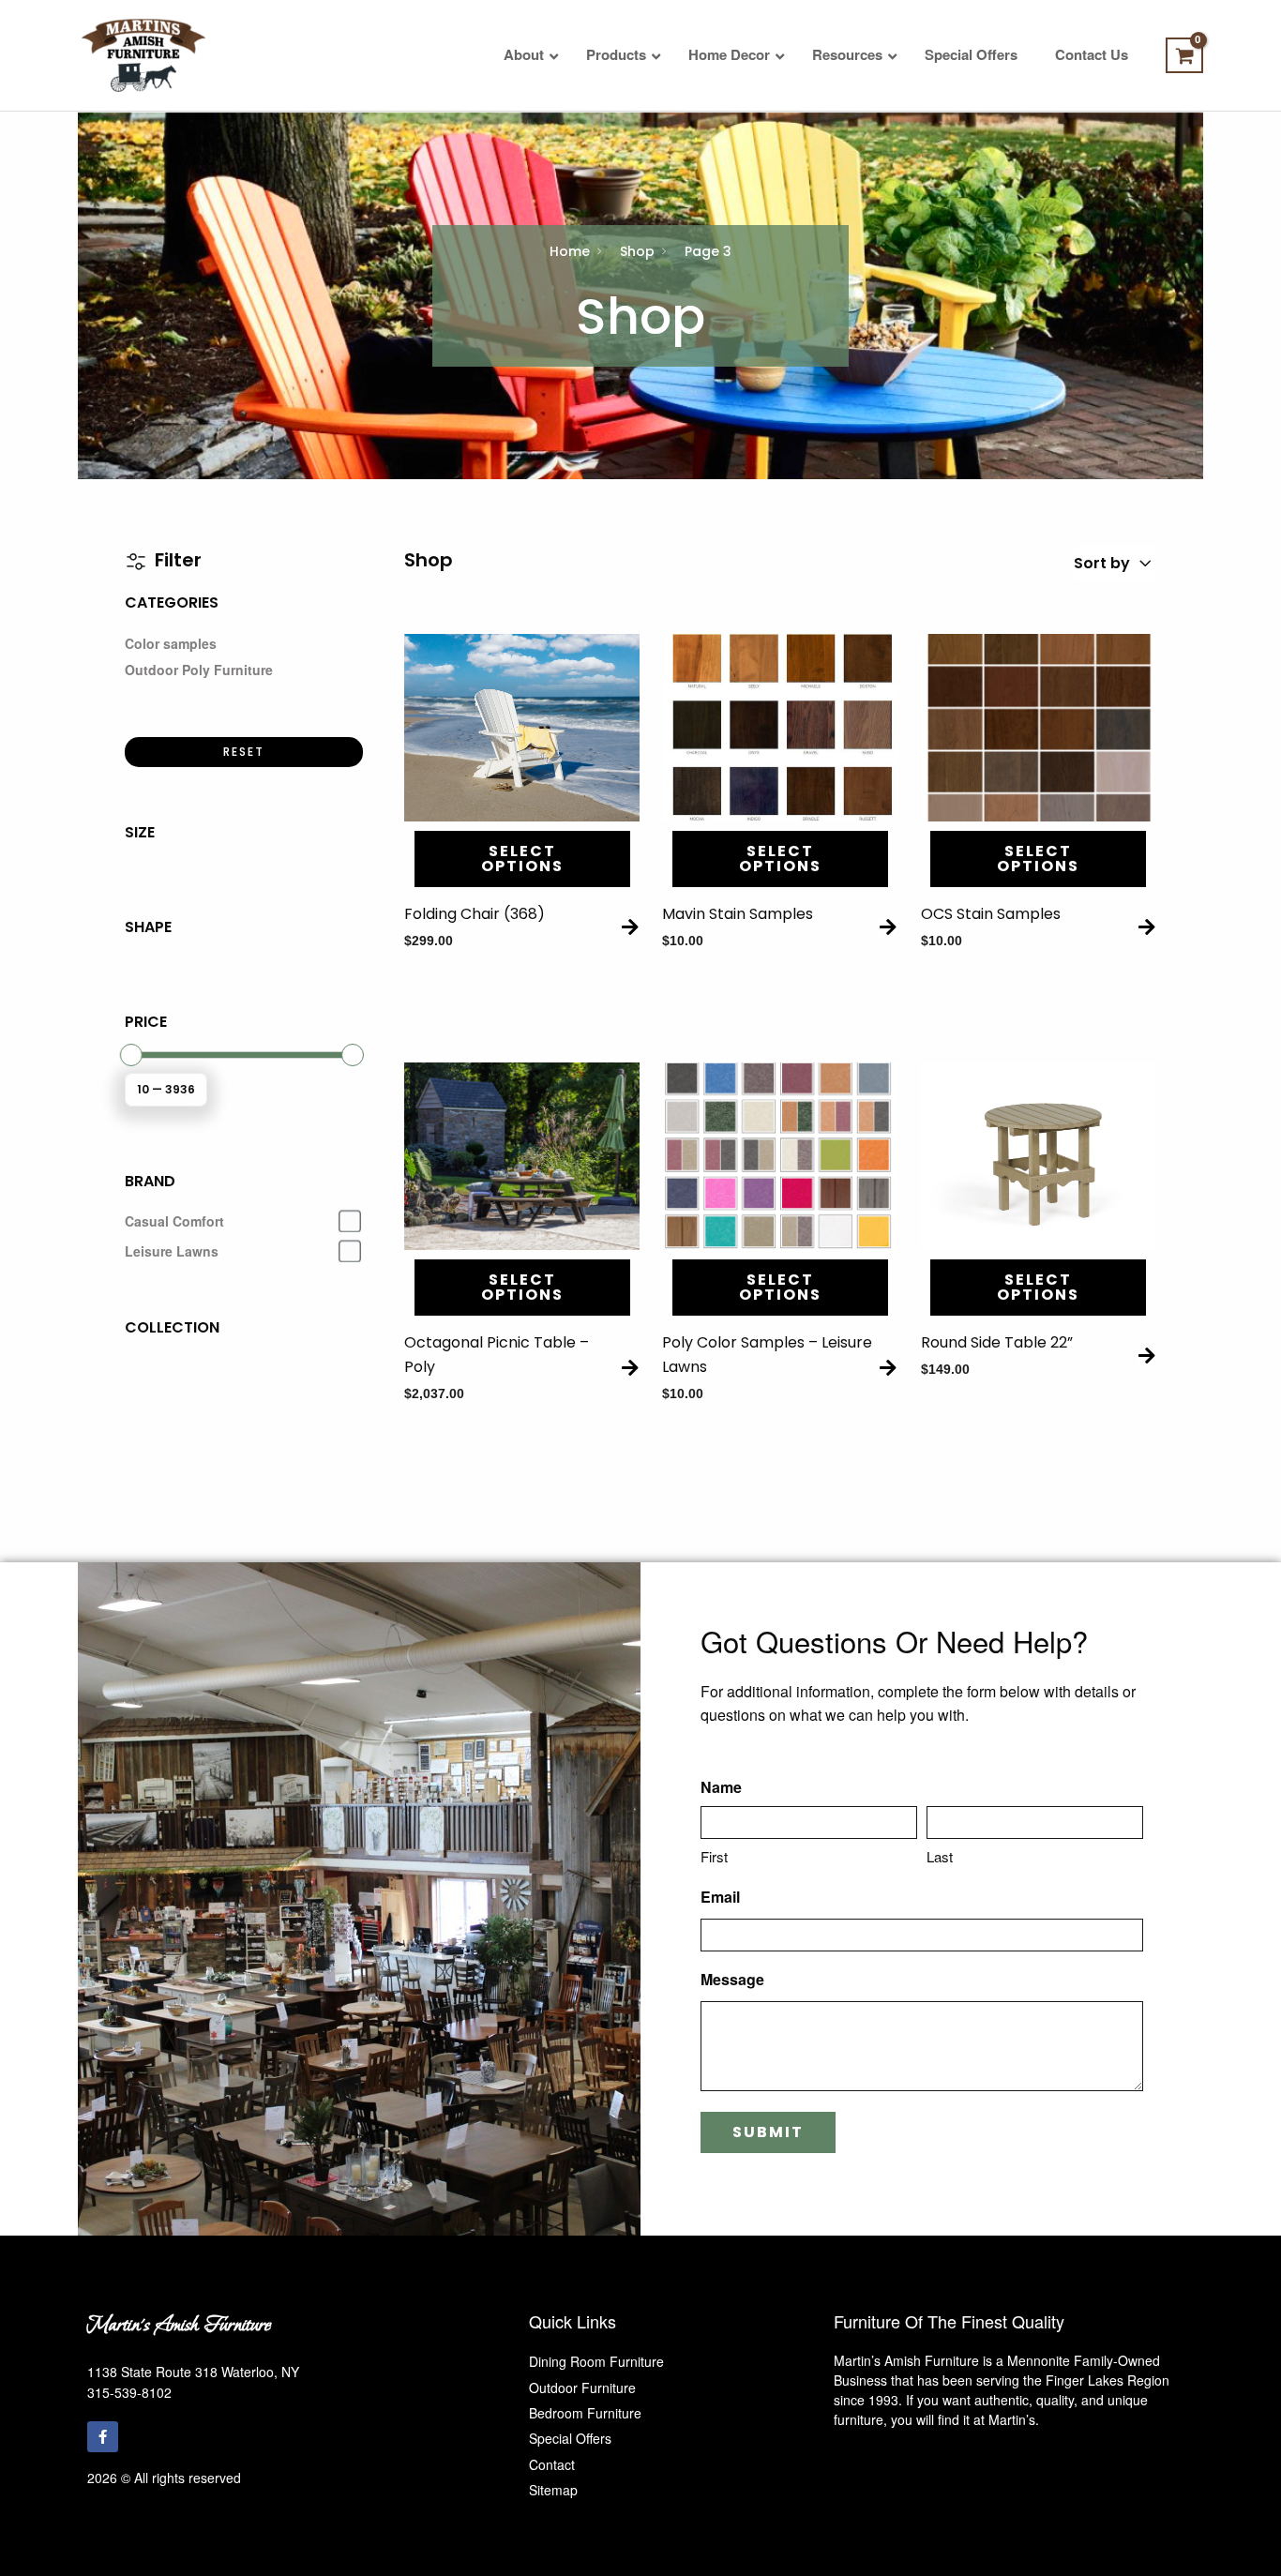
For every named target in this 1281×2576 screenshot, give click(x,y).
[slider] (131, 1055)
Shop (637, 251)
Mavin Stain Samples (738, 914)
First (714, 1856)
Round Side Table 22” (997, 1342)
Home (570, 251)
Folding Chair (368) (475, 914)
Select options (522, 859)
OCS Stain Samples (991, 914)
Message (732, 1979)
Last (940, 1856)
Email (720, 1897)
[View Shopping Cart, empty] (1184, 55)
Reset (244, 752)
